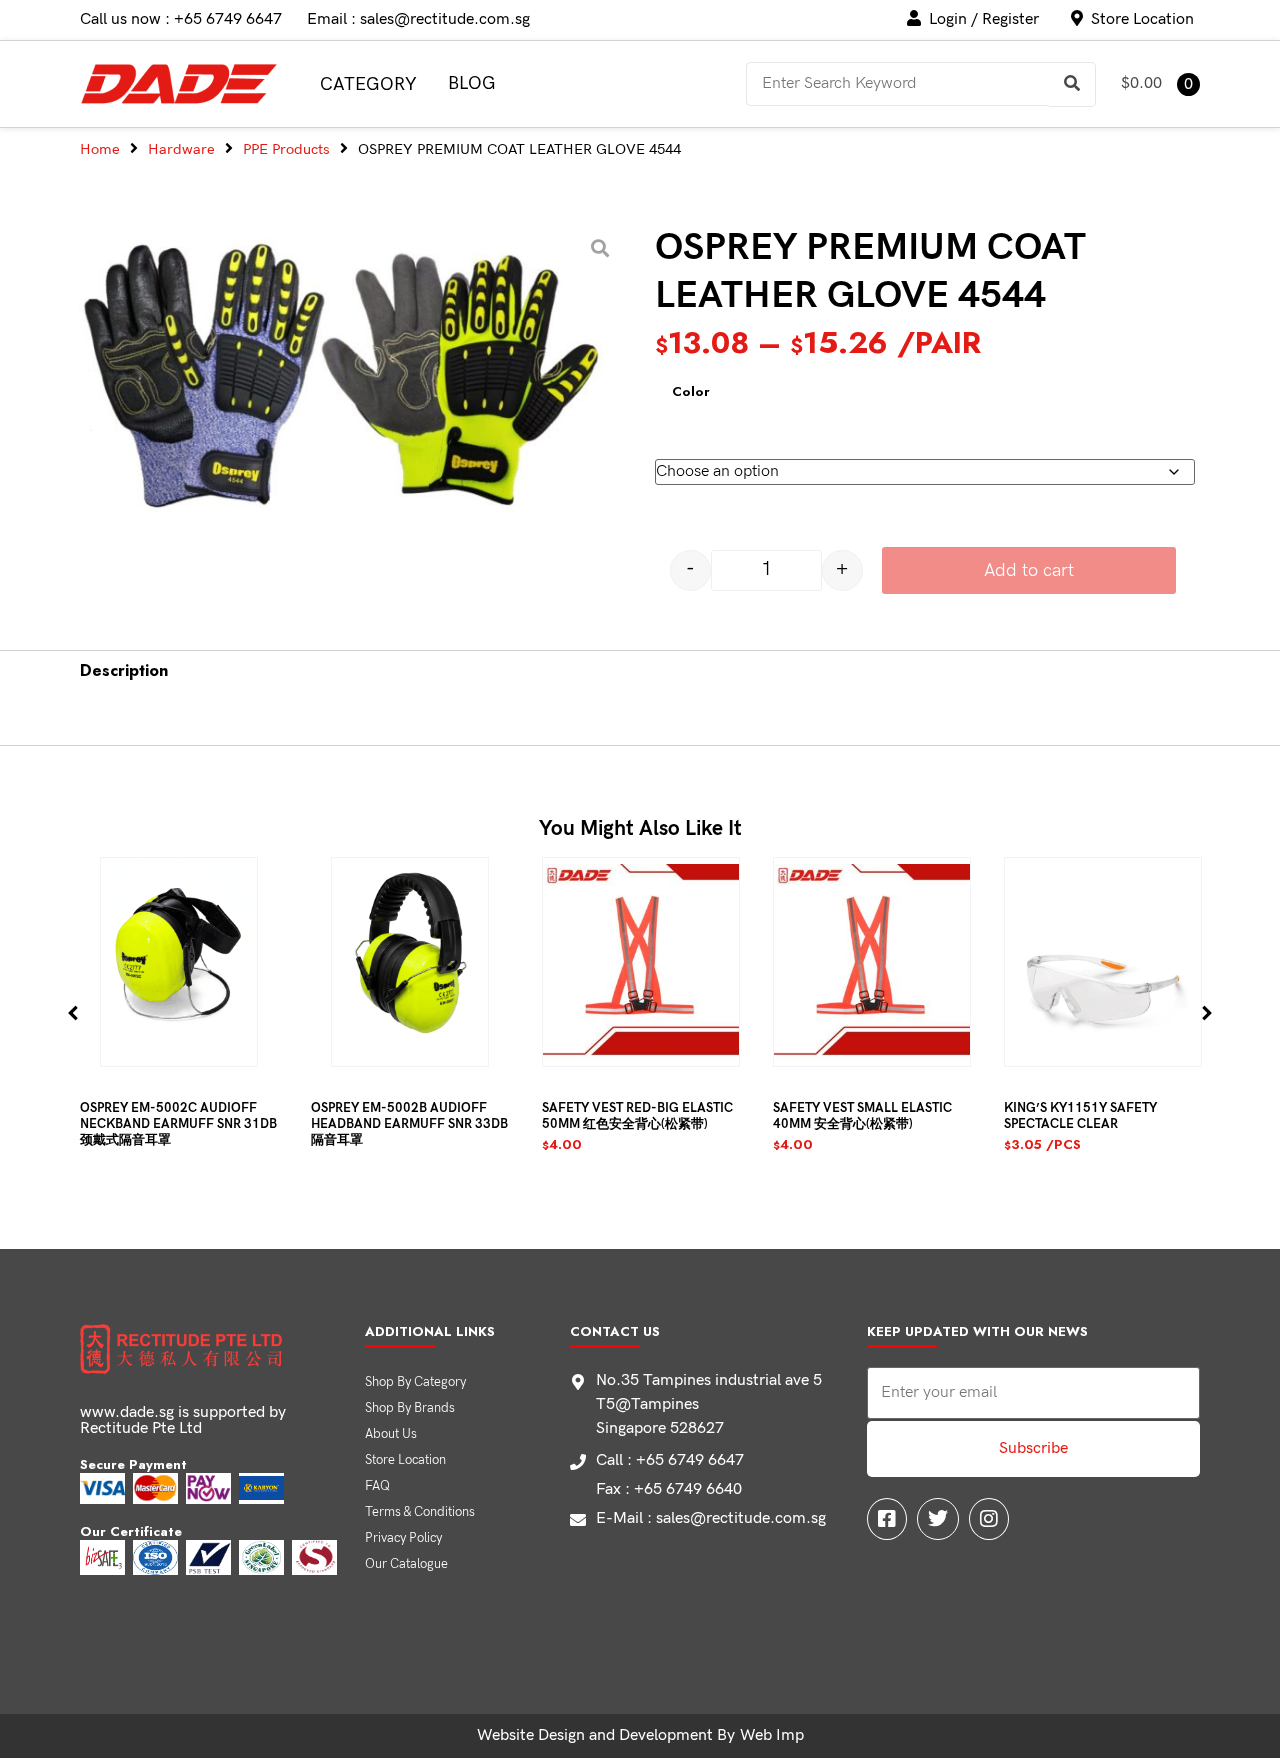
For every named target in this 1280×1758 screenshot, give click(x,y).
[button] (73, 1012)
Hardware (181, 149)
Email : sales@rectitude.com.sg (418, 19)
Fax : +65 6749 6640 (669, 1489)
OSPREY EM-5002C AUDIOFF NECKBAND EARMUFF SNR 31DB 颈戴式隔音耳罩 (178, 1124)
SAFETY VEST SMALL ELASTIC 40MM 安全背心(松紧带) (862, 1116)
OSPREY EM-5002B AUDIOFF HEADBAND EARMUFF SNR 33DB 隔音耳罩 (409, 1124)
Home (100, 149)
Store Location (405, 1460)
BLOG (472, 83)
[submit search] (1072, 84)
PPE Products (286, 149)
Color (691, 392)
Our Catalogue (406, 1564)
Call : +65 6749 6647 (670, 1460)
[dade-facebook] (887, 1519)
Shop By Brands (410, 1408)
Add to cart (1029, 570)
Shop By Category (415, 1382)
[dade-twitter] (938, 1519)
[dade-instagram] (989, 1519)
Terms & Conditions (420, 1512)
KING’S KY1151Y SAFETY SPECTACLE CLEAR (1080, 1116)
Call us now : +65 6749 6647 (181, 19)
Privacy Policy (403, 1538)
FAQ (377, 1486)
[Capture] (347, 377)
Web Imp (772, 1735)
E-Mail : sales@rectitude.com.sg (711, 1518)
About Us (391, 1434)
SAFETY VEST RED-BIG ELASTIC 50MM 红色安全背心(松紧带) (637, 1116)
